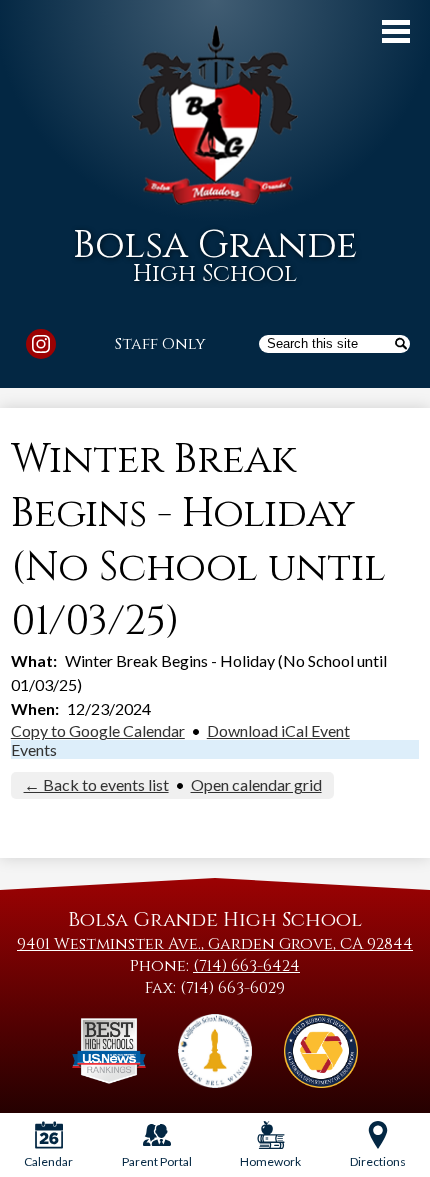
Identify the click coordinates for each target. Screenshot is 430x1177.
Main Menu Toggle (396, 31)
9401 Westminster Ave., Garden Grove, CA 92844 (215, 944)
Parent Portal (157, 1161)
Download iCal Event (278, 730)
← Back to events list (96, 784)
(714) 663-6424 (246, 966)
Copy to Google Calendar (98, 730)
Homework (270, 1161)
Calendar (48, 1161)
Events (34, 749)
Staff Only (160, 344)
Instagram (41, 344)
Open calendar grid (256, 784)
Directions (378, 1161)
